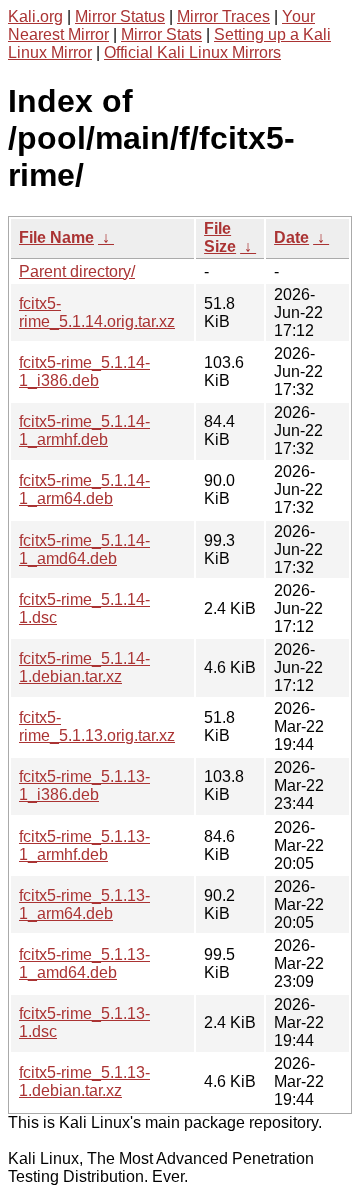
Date (291, 237)
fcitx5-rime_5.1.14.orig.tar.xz (97, 312)
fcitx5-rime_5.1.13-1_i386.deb (84, 785)
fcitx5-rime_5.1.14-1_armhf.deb (84, 430)
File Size (220, 237)
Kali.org (35, 16)
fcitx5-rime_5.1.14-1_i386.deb (84, 371)
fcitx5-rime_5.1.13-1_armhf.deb (84, 845)
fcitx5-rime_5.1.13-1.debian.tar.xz (84, 1081)
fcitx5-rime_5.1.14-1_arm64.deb (84, 489)
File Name (56, 237)
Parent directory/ (77, 271)
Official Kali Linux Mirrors (192, 52)
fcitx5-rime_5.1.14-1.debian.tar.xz (84, 667)
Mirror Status (120, 16)
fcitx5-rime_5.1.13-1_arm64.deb (84, 904)
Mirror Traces (223, 16)
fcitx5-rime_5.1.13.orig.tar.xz (97, 726)
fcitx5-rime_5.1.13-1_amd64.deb (84, 963)
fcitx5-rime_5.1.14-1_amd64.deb (84, 549)
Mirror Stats (161, 34)
